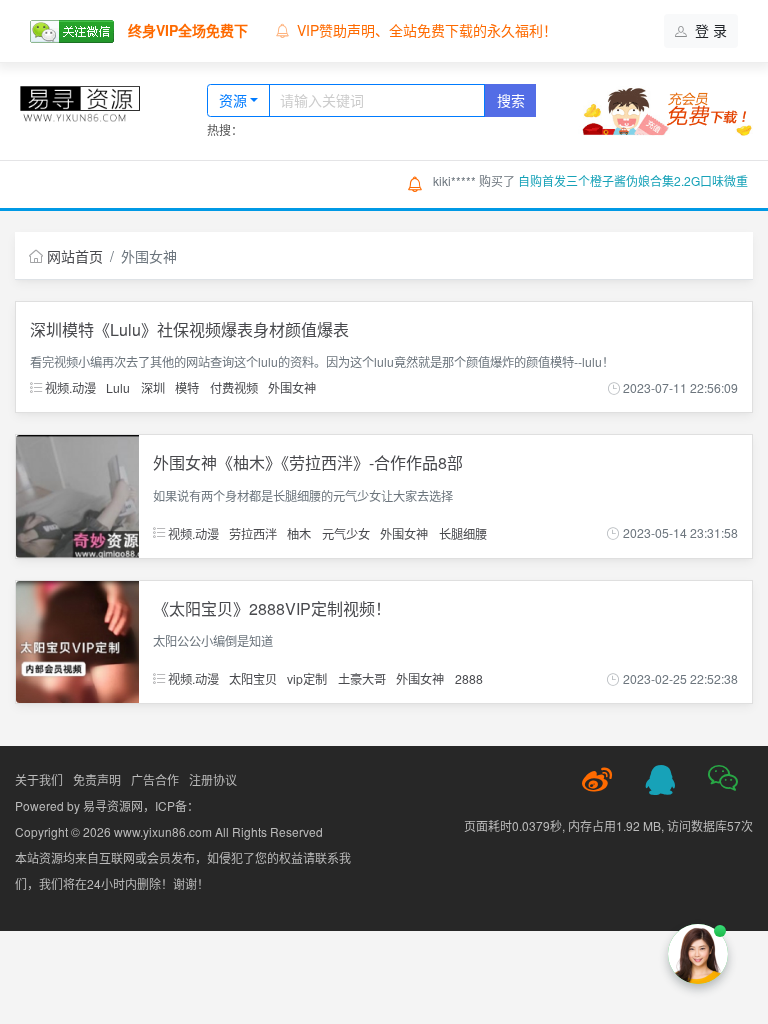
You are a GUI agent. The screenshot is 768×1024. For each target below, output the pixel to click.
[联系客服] (660, 780)
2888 (469, 678)
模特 (187, 387)
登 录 (709, 30)
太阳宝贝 (253, 678)
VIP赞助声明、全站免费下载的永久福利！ (427, 30)
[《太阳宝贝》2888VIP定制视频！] (77, 640)
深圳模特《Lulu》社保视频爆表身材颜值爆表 (189, 329)
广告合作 (155, 779)
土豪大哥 (362, 678)
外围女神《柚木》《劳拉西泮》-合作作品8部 (308, 462)
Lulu (118, 387)
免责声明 (97, 779)
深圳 (153, 387)
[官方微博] (597, 780)
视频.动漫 (69, 387)
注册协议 (213, 779)
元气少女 (346, 532)
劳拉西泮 (253, 532)
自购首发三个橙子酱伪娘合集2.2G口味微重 (633, 180)
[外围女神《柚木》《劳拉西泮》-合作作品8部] (77, 494)
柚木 (299, 532)
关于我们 (39, 779)
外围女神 (292, 387)
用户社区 (279, 183)
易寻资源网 (113, 805)
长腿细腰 (463, 532)
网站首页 (77, 183)
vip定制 (307, 678)
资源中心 (179, 183)
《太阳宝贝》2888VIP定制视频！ (272, 608)
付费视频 (234, 387)
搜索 (511, 100)
